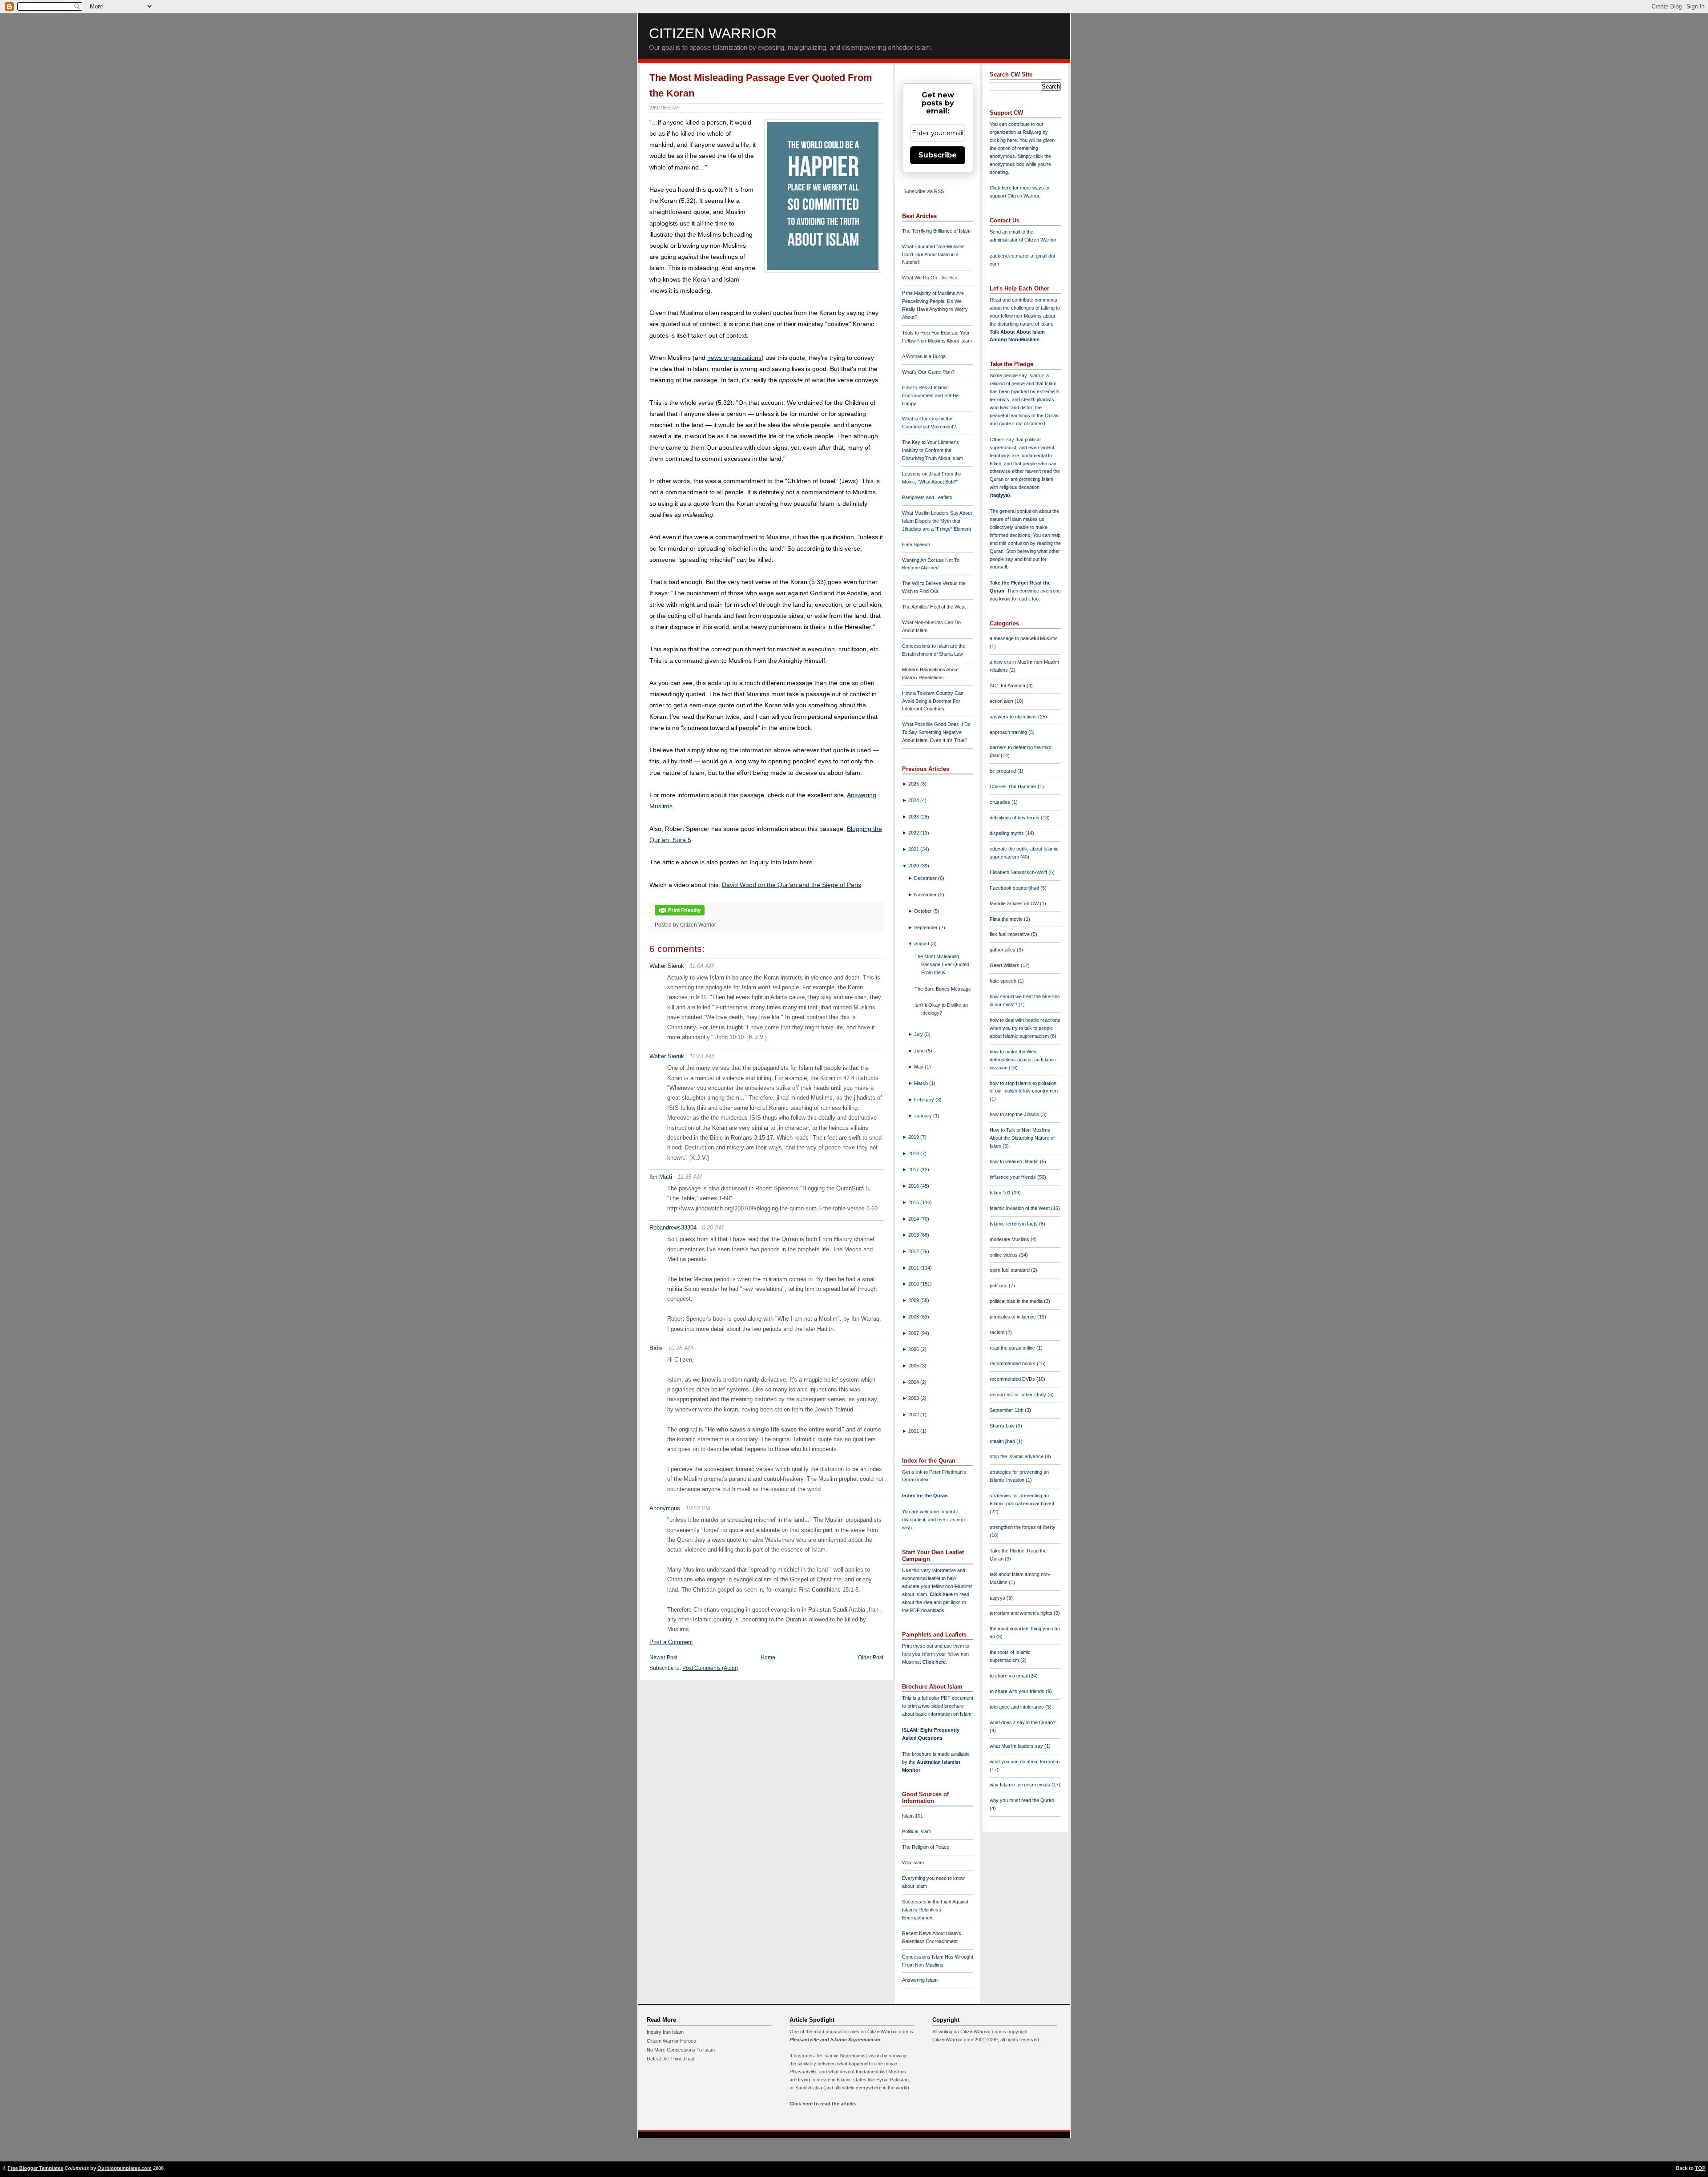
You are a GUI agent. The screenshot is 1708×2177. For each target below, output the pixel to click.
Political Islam (916, 1831)
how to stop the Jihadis (1015, 1114)
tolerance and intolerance (1017, 1707)
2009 (914, 1300)
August (922, 943)
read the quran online (1013, 1348)
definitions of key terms (1015, 818)
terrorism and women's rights (1022, 1613)
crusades (1001, 802)
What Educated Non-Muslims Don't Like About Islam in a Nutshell (933, 254)
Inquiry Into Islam (665, 2032)
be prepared (1003, 771)
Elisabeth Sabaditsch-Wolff (1019, 872)
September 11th (1007, 1410)
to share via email (1009, 1676)
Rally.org (1032, 132)
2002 (914, 1415)
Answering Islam (920, 1980)
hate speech (1004, 981)
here (806, 862)
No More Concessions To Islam (681, 2050)
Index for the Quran (925, 1496)
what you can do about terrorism (1025, 1762)
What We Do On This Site (930, 278)
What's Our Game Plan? (928, 372)
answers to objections (1014, 717)
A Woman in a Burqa (924, 356)
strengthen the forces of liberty (1023, 1527)
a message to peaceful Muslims (1024, 638)
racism (998, 1332)
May (919, 1067)
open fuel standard (1010, 1270)
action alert (1002, 701)
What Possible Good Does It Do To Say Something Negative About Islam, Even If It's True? (936, 732)
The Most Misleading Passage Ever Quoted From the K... (942, 964)
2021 (914, 849)
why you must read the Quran (1022, 1800)
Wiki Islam (913, 1863)
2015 (914, 1202)
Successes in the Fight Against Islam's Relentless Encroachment (935, 1910)
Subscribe (938, 155)
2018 (914, 1153)
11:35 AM (690, 1177)
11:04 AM (702, 966)
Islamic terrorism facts (1014, 1224)
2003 (914, 1398)
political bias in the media (1017, 1301)
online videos (1004, 1255)
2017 (914, 1169)
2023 (914, 817)
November (926, 895)
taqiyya (1000, 495)
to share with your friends (1018, 1691)
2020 (914, 866)
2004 (914, 1382)
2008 (914, 1317)
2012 (914, 1251)
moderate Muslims (1010, 1239)
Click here (934, 1662)
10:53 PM (698, 1508)
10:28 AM (681, 1348)
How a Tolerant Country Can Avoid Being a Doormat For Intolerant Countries (933, 701)
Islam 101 (912, 1816)
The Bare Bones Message (943, 989)
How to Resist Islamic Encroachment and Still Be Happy (930, 395)
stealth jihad (1003, 1441)
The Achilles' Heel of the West (934, 607)
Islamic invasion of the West (1020, 1208)
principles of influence (1013, 1317)
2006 (914, 1349)
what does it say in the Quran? (1023, 1722)
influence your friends (1013, 1177)
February (925, 1100)
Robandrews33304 (673, 1228)
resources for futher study (1019, 1395)
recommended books (1013, 1363)
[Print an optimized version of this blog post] (680, 916)
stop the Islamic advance (1017, 1456)
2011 (914, 1268)
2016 (914, 1186)
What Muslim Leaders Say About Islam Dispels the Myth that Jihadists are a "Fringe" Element (937, 521)
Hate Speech (916, 544)
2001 (914, 1431)
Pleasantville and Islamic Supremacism (835, 2040)
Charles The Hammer (1014, 786)
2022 (914, 833)
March (922, 1083)
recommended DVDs (1013, 1379)
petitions (999, 1286)
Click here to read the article (822, 2104)
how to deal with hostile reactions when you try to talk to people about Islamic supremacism (1025, 1028)
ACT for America (1008, 685)
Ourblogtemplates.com (125, 2168)
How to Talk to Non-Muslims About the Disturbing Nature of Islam (1022, 1138)
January (924, 1116)
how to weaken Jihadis (1015, 1161)
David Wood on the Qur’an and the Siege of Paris (792, 885)
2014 (914, 1219)
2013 (914, 1235)
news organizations (734, 358)
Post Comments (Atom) (710, 1668)
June (920, 1051)
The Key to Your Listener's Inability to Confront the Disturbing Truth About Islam (933, 450)
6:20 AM (713, 1228)
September (927, 927)
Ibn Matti (661, 1177)
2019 (914, 1137)
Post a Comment (671, 1642)
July (919, 1034)
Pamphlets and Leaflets (927, 497)
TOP (1700, 2168)
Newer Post (663, 1657)
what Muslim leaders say (1017, 1746)
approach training (1009, 732)
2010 (914, 1284)
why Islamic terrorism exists (1021, 1785)
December (926, 878)
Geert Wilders (1005, 965)
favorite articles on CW (1015, 903)
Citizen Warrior (713, 33)
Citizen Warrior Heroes (671, 2041)
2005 (914, 1366)
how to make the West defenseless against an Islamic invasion (1023, 1060)
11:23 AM (702, 1056)
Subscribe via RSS (924, 191)
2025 (914, 784)
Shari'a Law (1003, 1426)
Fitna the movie (1007, 919)
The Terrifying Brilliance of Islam (936, 231)
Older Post (871, 1657)
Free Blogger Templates (35, 2168)
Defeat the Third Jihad (671, 2059)
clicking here (1003, 140)
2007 (914, 1333)
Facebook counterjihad (1015, 888)
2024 (914, 800)
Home (768, 1657)
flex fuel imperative (1010, 934)
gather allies (1003, 950)
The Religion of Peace (926, 1847)
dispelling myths (1007, 833)
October (924, 911)
